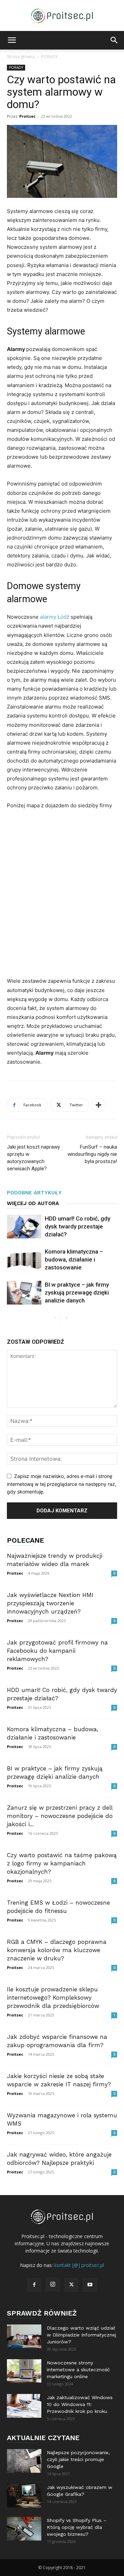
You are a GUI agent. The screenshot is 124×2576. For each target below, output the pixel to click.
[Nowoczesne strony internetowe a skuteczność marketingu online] (24, 2371)
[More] (99, 1105)
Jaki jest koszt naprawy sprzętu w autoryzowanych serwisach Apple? (33, 1158)
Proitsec (27, 116)
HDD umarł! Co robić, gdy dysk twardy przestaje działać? (77, 1226)
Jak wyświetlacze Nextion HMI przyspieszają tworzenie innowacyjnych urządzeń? (50, 1603)
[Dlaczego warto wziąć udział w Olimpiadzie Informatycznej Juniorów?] (24, 2336)
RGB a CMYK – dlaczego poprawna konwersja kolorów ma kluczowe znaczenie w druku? (57, 1950)
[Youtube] (90, 2285)
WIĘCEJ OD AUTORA (33, 1203)
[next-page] (66, 1318)
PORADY (50, 57)
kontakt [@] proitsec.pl (79, 2265)
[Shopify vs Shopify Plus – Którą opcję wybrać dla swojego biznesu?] (24, 2529)
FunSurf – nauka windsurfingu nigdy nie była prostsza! (92, 1154)
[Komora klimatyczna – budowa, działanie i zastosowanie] (24, 1260)
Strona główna (21, 57)
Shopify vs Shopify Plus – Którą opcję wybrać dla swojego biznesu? (77, 2527)
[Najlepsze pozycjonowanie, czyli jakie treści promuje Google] (24, 2461)
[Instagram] (53, 2285)
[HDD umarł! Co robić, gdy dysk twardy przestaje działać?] (24, 1227)
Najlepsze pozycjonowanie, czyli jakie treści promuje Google (78, 2459)
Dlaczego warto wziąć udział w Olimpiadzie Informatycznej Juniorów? (81, 2335)
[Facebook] (34, 2285)
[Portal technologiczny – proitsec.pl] (62, 16)
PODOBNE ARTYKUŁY (34, 1193)
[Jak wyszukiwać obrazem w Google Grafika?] (24, 2496)
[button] (12, 40)
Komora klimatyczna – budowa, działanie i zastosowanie (74, 1259)
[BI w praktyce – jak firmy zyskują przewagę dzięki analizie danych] (24, 1293)
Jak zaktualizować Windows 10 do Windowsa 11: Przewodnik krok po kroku (80, 2404)
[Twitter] (71, 2285)
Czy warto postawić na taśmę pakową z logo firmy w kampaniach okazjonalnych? (62, 1863)
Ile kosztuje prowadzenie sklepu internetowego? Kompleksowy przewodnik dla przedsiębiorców (53, 1998)
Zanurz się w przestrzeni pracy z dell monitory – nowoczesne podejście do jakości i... (60, 1816)
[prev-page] (55, 1318)
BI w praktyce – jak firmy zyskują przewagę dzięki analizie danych (77, 1292)
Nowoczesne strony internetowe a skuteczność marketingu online (78, 2370)
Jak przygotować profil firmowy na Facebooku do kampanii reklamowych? (57, 1651)
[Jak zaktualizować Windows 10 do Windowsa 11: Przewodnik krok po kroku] (24, 2406)
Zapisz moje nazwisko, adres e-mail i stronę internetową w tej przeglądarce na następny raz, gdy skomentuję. (62, 1484)
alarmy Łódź (55, 617)
